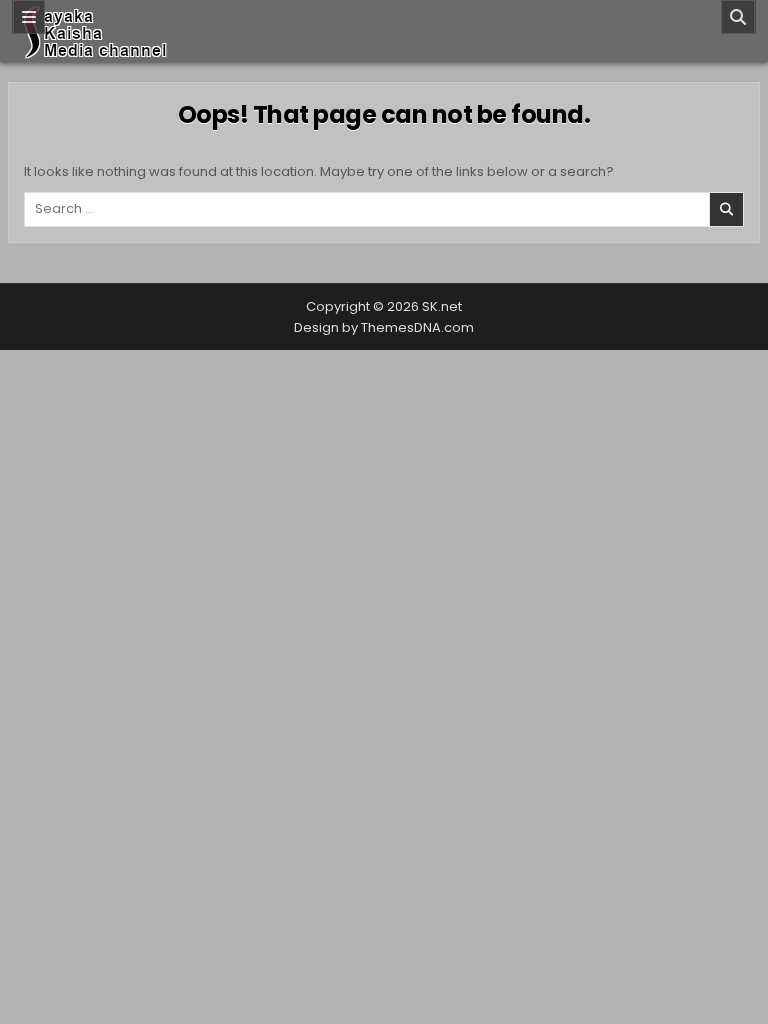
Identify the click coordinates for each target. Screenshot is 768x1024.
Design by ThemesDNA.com (384, 327)
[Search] (738, 17)
